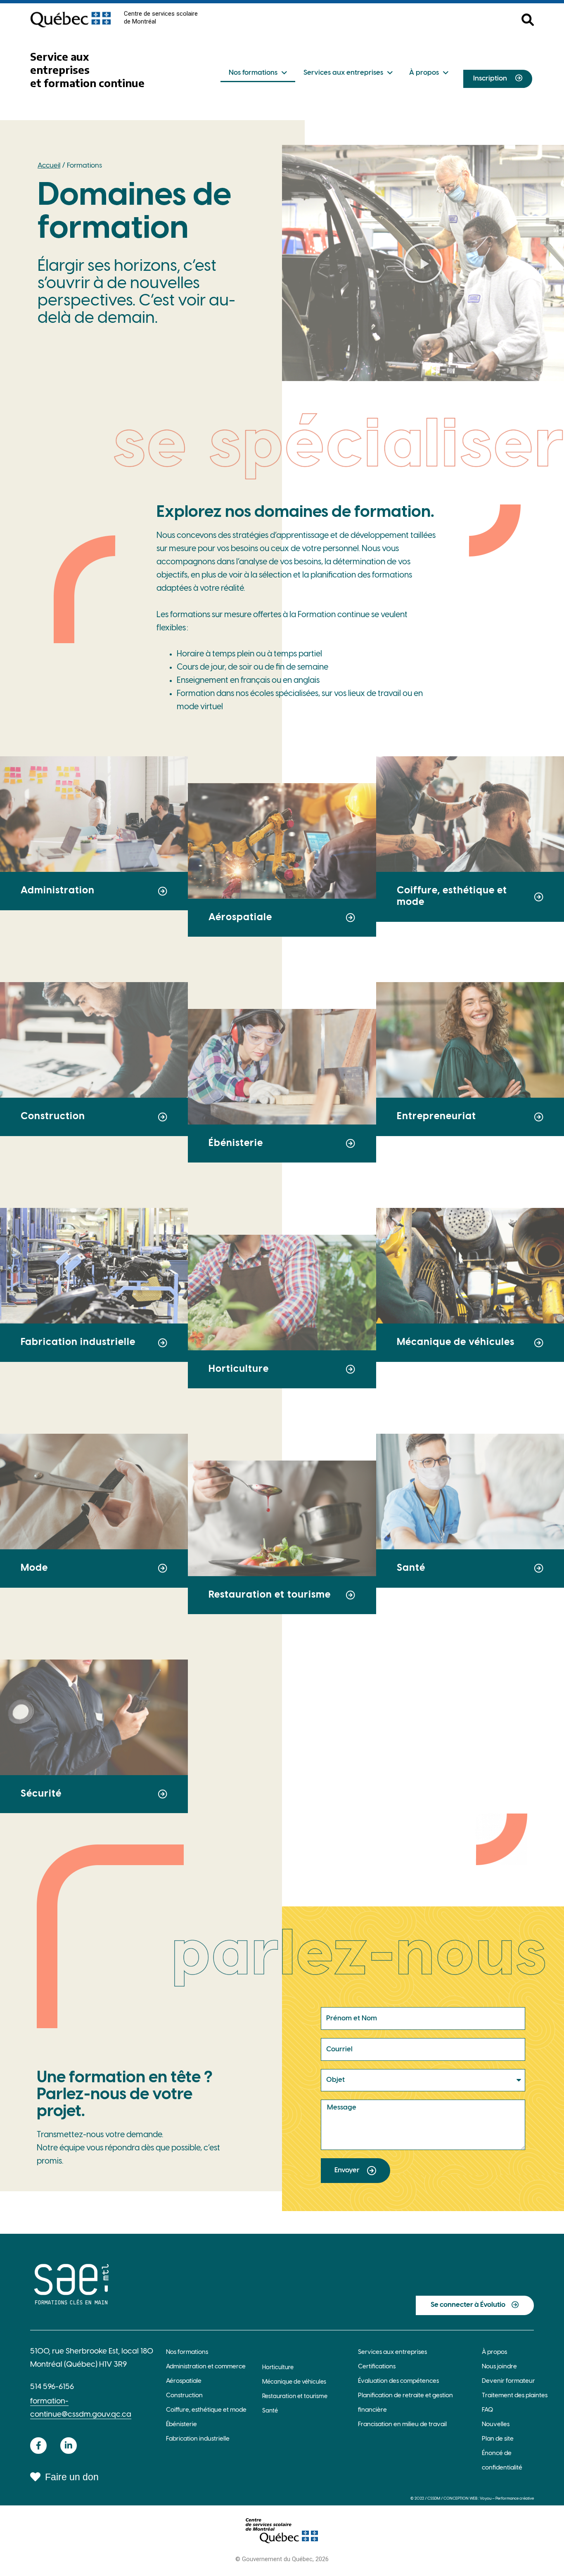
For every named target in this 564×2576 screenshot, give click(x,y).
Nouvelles (496, 2424)
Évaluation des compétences (398, 2381)
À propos (424, 73)
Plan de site (498, 2439)
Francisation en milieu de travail (402, 2424)
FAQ (487, 2410)
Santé (270, 2411)
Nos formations (253, 73)
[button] (423, 263)
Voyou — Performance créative (507, 2499)
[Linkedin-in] (69, 2446)
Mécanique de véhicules (294, 2382)
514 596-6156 (52, 2387)
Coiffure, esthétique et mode (206, 2410)
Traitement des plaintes (515, 2396)
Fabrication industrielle (198, 2439)
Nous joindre (499, 2367)
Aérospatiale (184, 2381)
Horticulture (278, 2368)
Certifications (377, 2367)
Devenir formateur (508, 2381)
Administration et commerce (206, 2367)
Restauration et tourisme (295, 2397)
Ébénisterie (181, 2424)
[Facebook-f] (38, 2446)
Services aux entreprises (343, 73)
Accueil (49, 166)
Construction (184, 2396)
